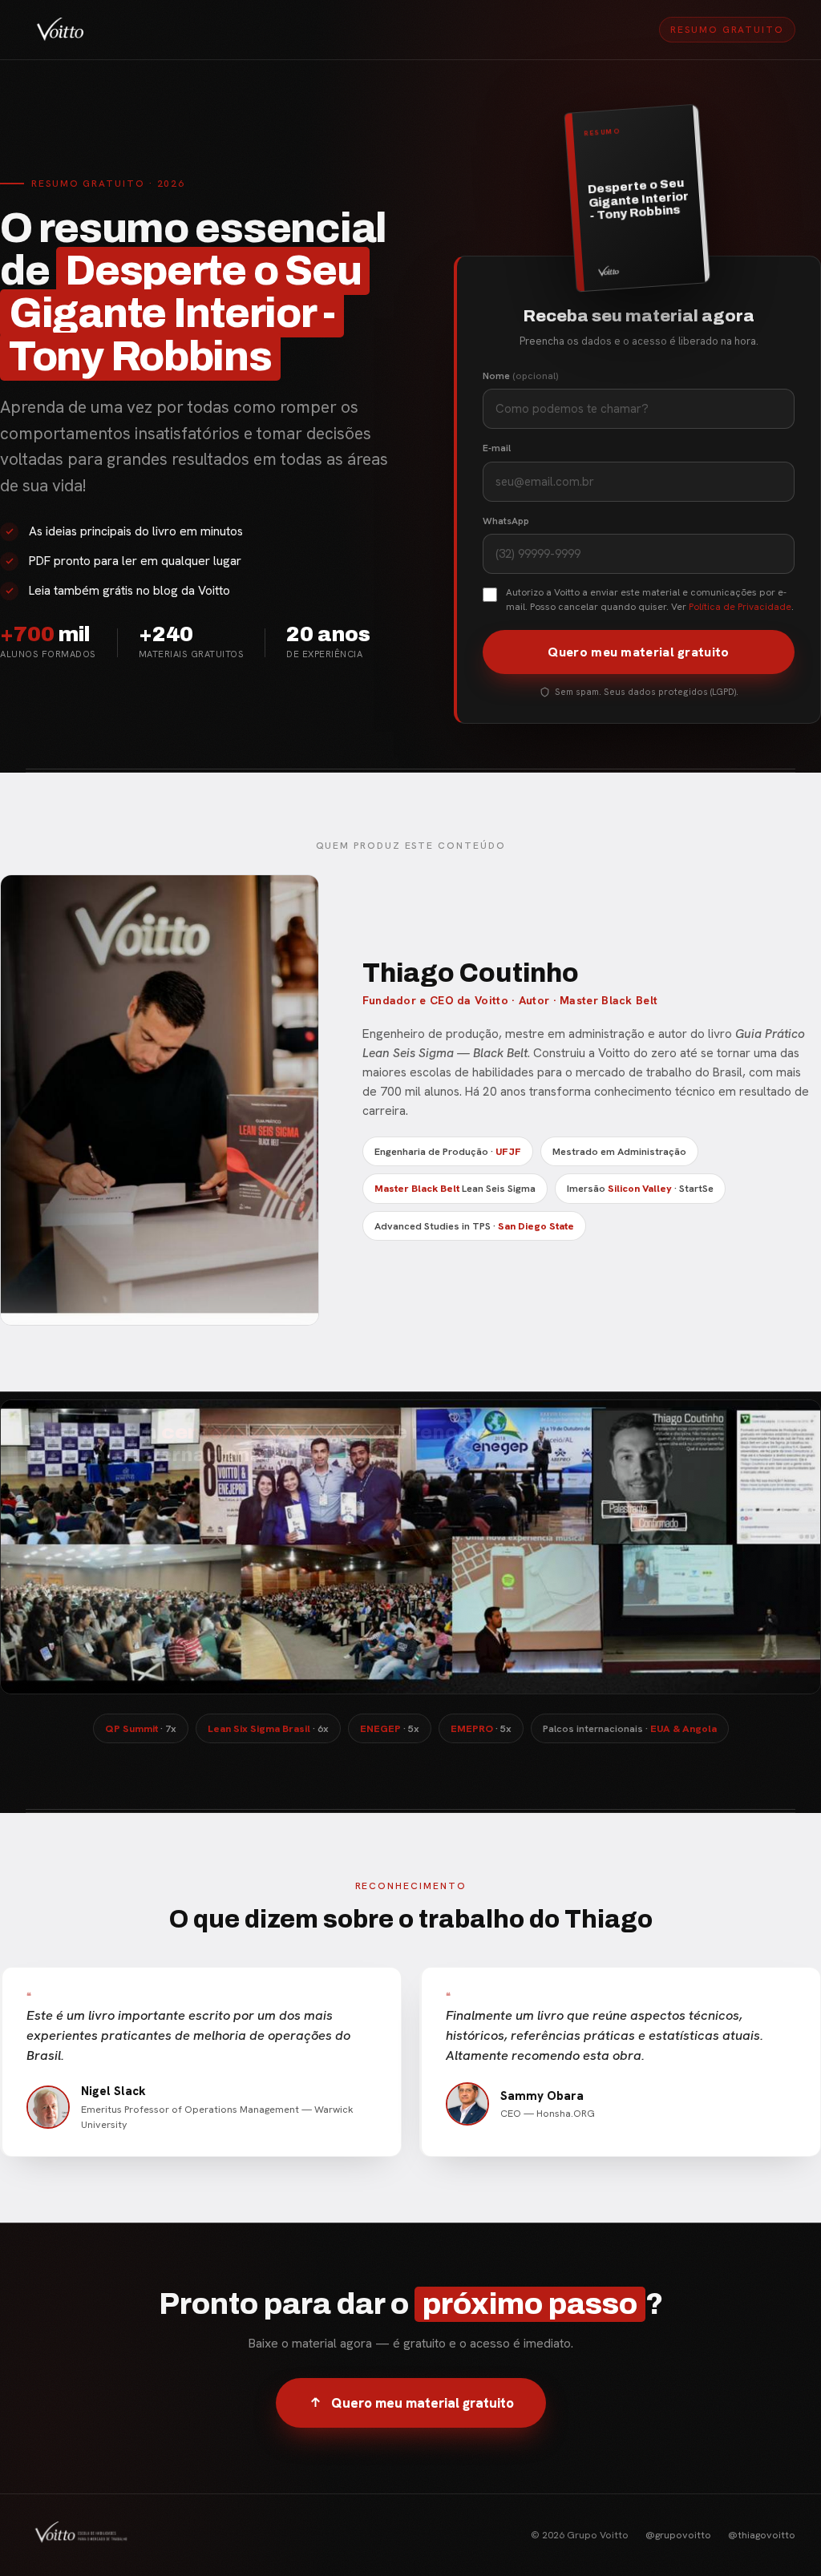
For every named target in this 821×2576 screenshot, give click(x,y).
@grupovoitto (678, 2535)
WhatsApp (506, 521)
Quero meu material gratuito (638, 652)
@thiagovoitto (762, 2535)
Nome (521, 376)
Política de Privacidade (740, 607)
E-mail (497, 448)
